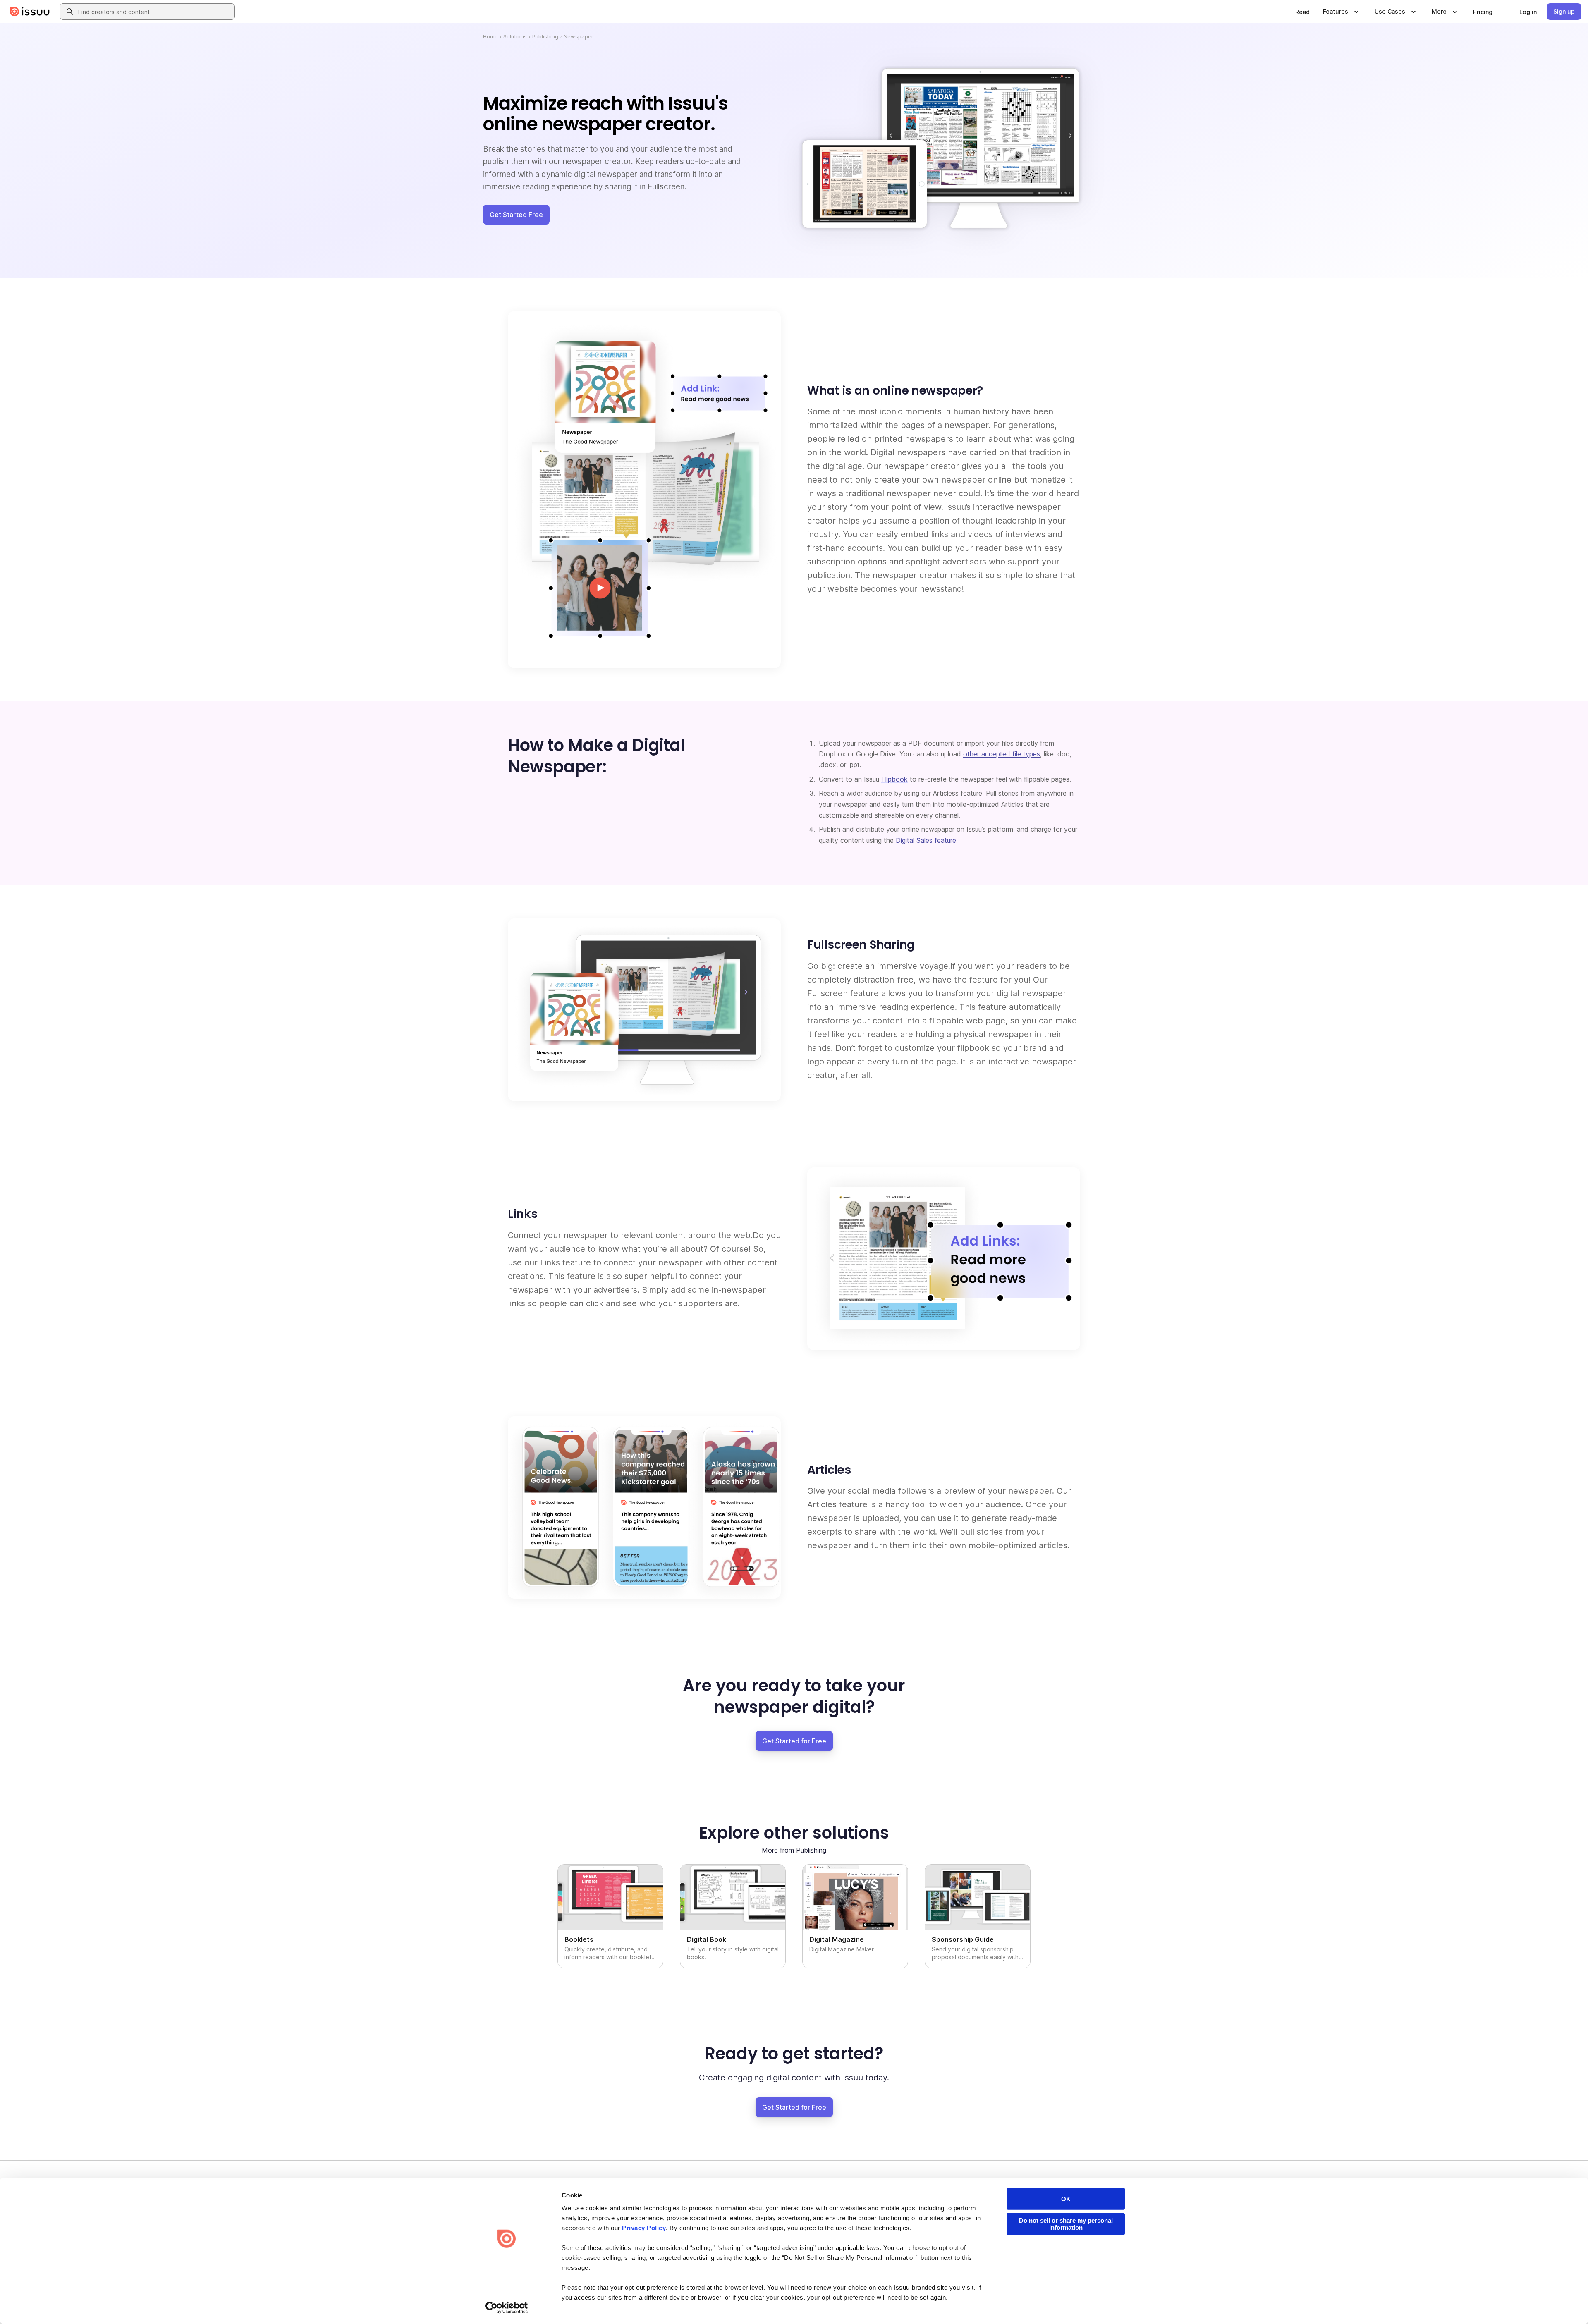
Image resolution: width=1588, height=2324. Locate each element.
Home (490, 36)
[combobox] (155, 12)
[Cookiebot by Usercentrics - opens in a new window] (507, 2308)
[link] (1302, 12)
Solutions (515, 36)
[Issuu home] (30, 12)
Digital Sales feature (926, 840)
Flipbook (894, 779)
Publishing (545, 36)
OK (1066, 2199)
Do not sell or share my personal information (1066, 2224)
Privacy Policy (644, 2228)
